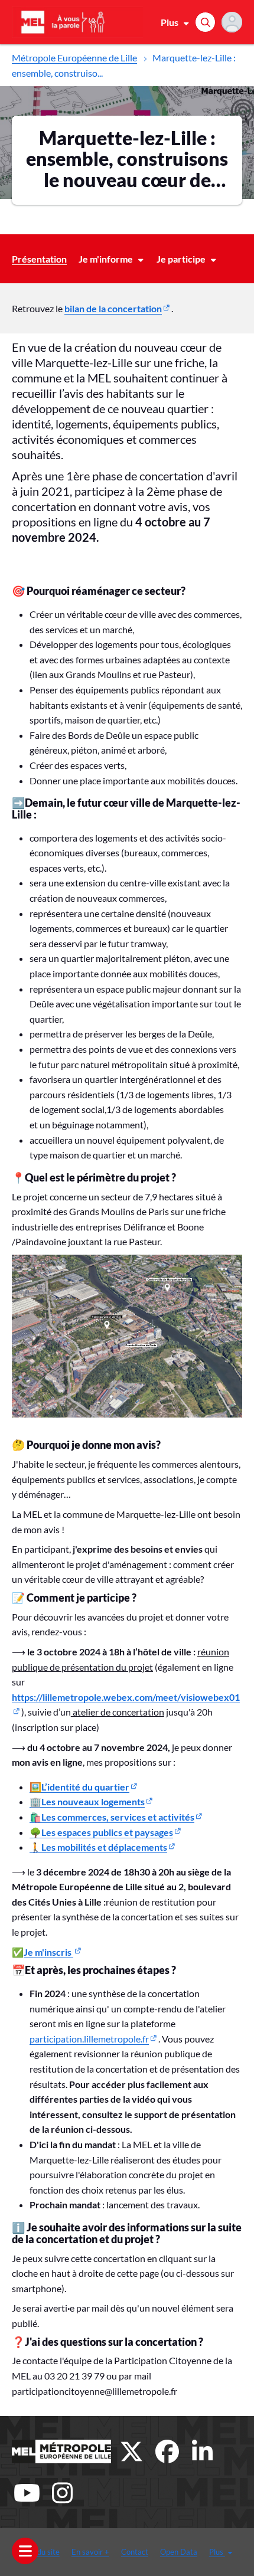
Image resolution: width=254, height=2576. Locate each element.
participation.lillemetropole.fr (89, 2039)
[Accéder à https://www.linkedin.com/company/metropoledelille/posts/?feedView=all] (203, 2451)
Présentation (39, 259)
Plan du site (40, 2552)
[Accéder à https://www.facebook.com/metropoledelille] (167, 2451)
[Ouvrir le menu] (25, 2551)
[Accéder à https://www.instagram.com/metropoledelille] (62, 2493)
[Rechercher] (205, 22)
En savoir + (90, 2552)
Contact (135, 2552)
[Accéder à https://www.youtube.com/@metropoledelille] (27, 2493)
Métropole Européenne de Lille (74, 58)
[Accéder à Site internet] (61, 2451)
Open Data (179, 2552)
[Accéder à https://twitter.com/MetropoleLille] (132, 2451)
